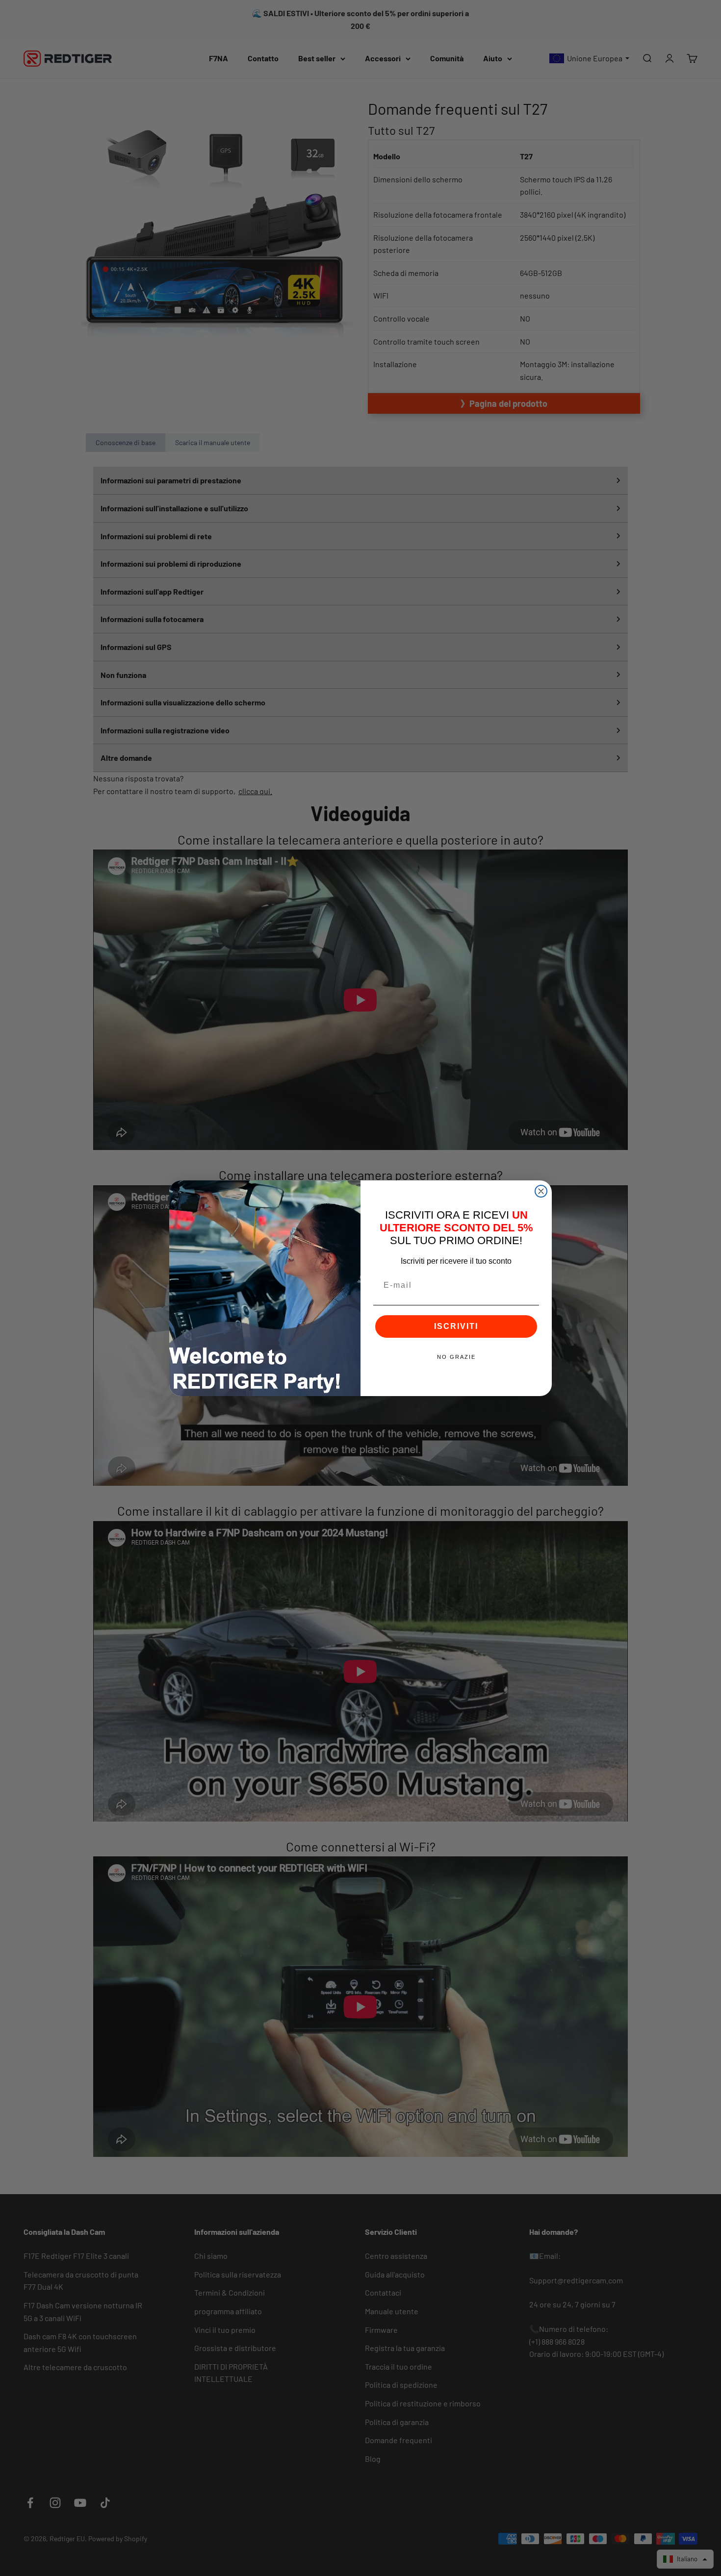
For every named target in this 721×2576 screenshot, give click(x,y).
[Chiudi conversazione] (541, 1191)
